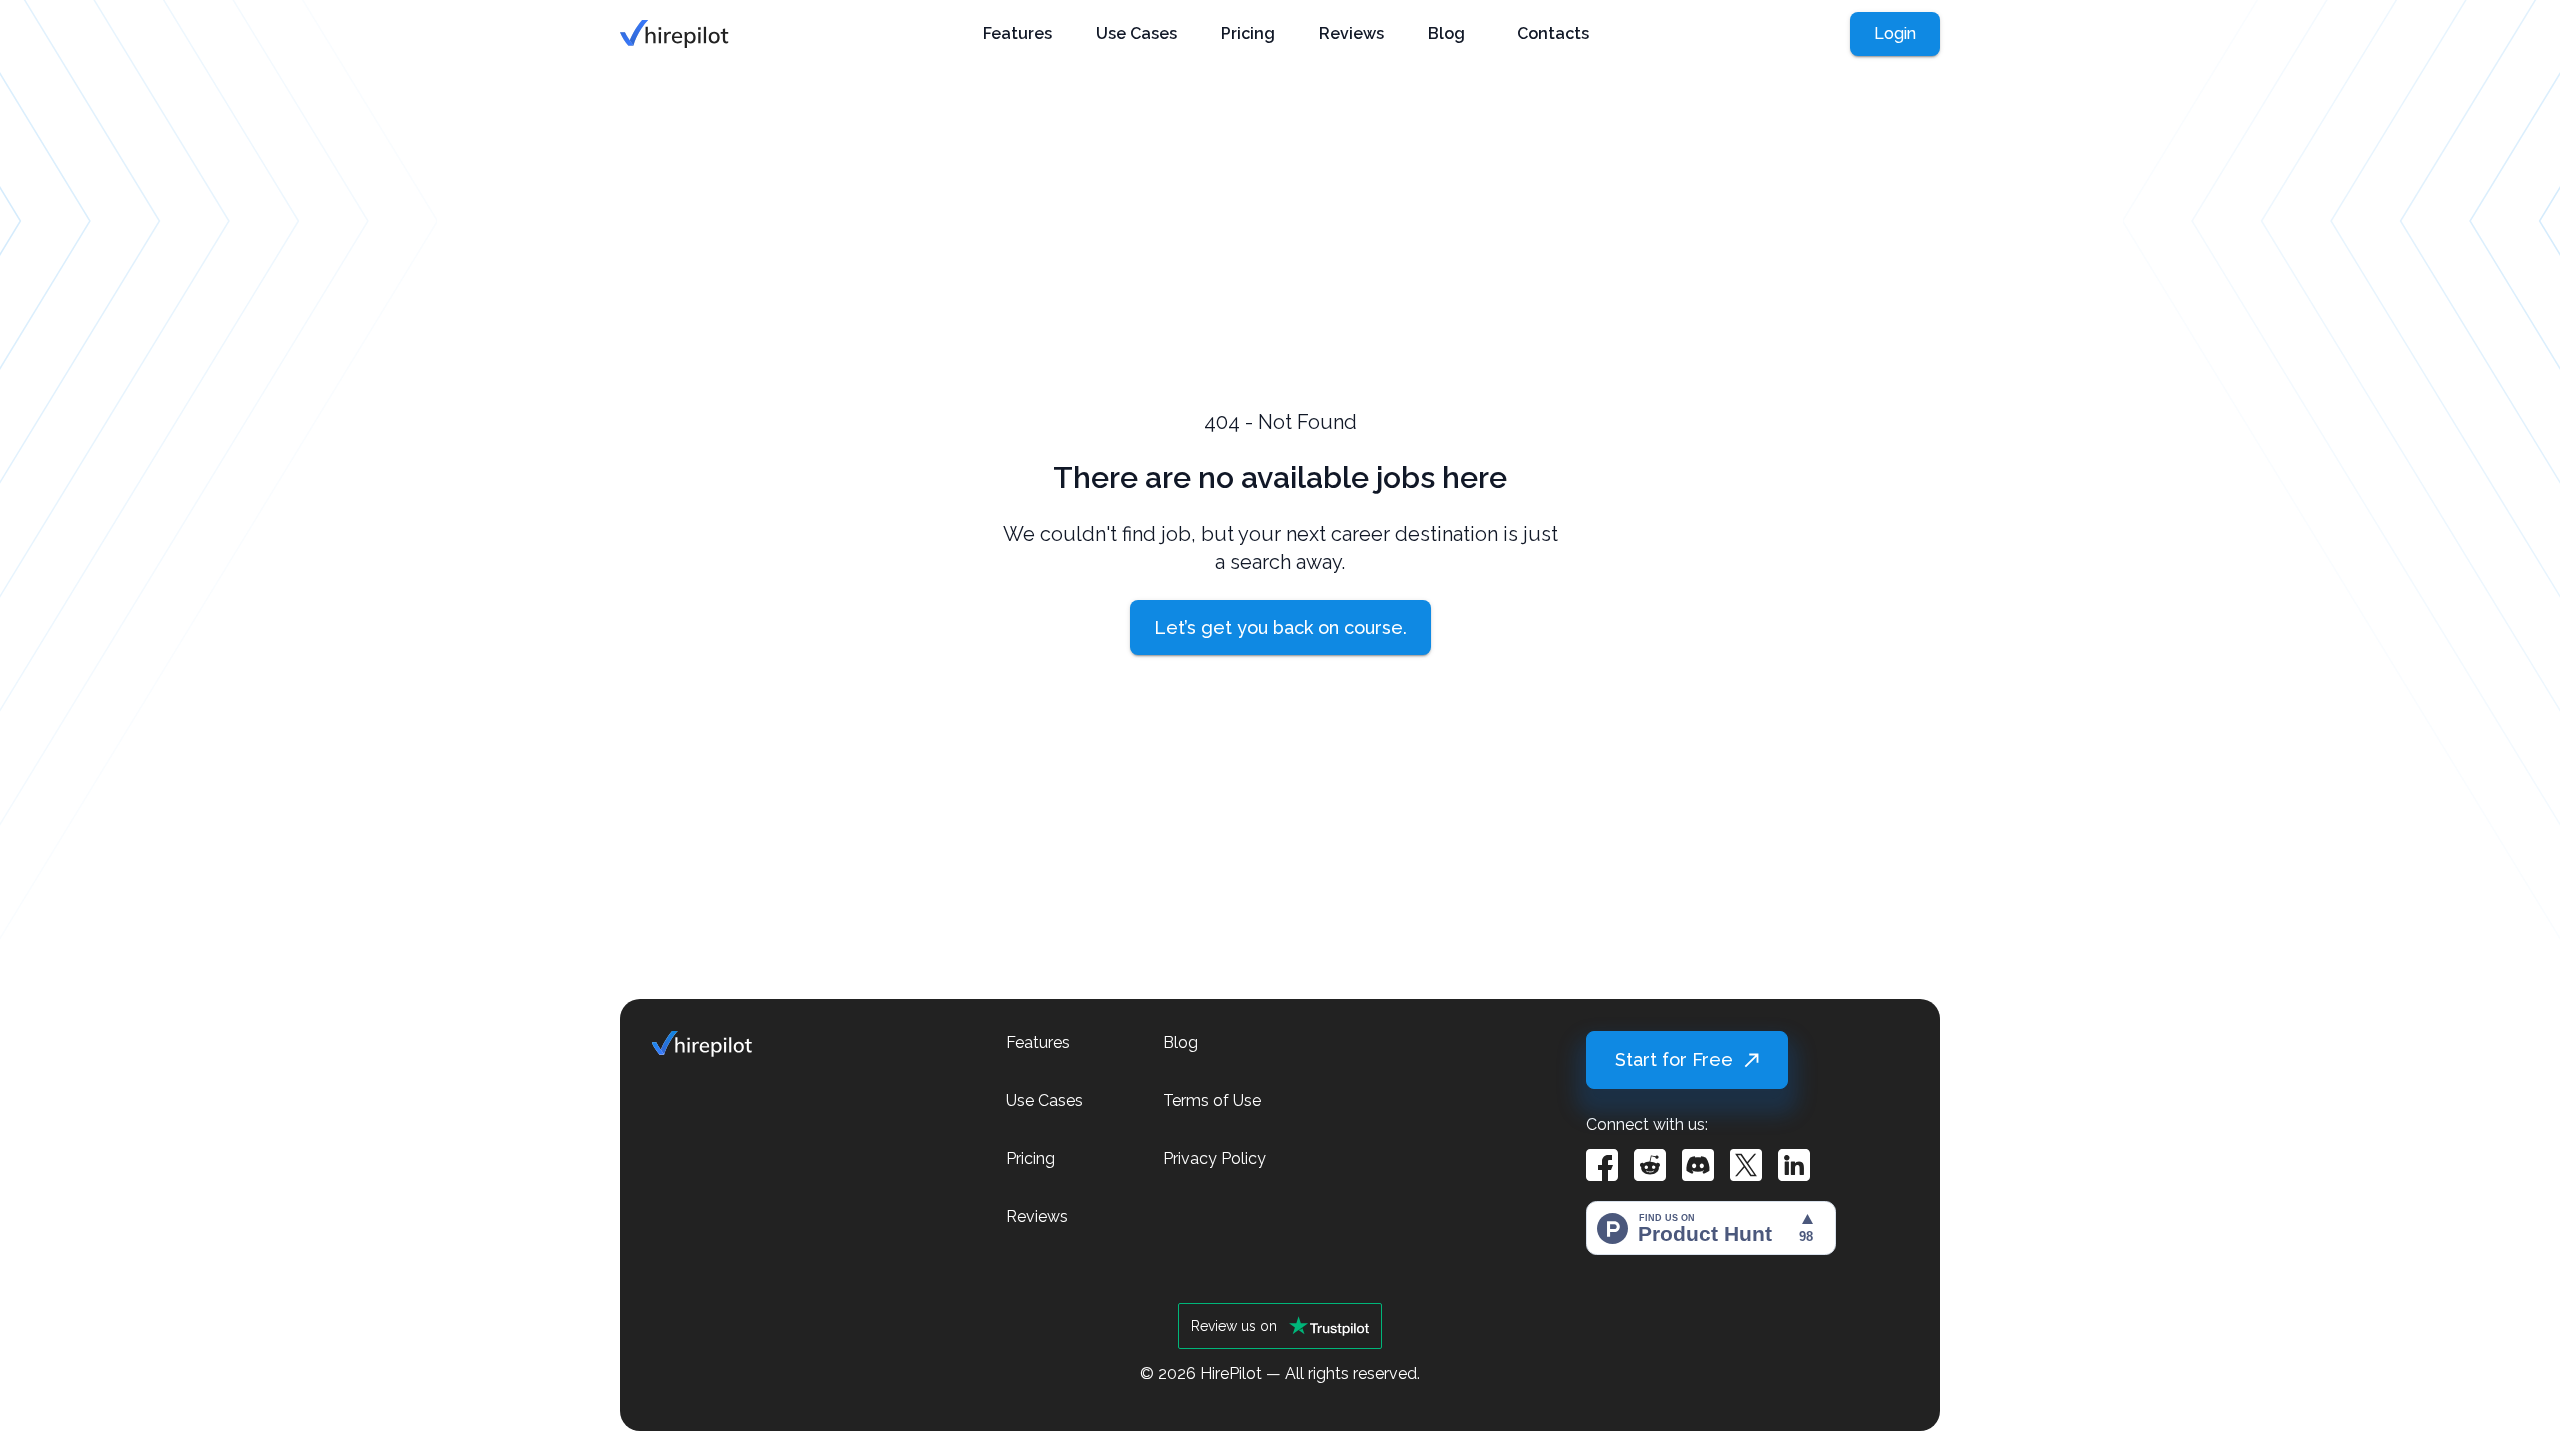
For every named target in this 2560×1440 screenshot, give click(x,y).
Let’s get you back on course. (1280, 627)
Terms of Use (1212, 1100)
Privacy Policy (1214, 1158)
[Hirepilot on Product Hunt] (1711, 1224)
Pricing (1248, 33)
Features (1017, 33)
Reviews (1351, 33)
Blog (1446, 33)
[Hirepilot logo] (674, 34)
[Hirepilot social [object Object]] (1602, 1165)
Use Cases (1136, 33)
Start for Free (1674, 1059)
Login (1895, 33)
